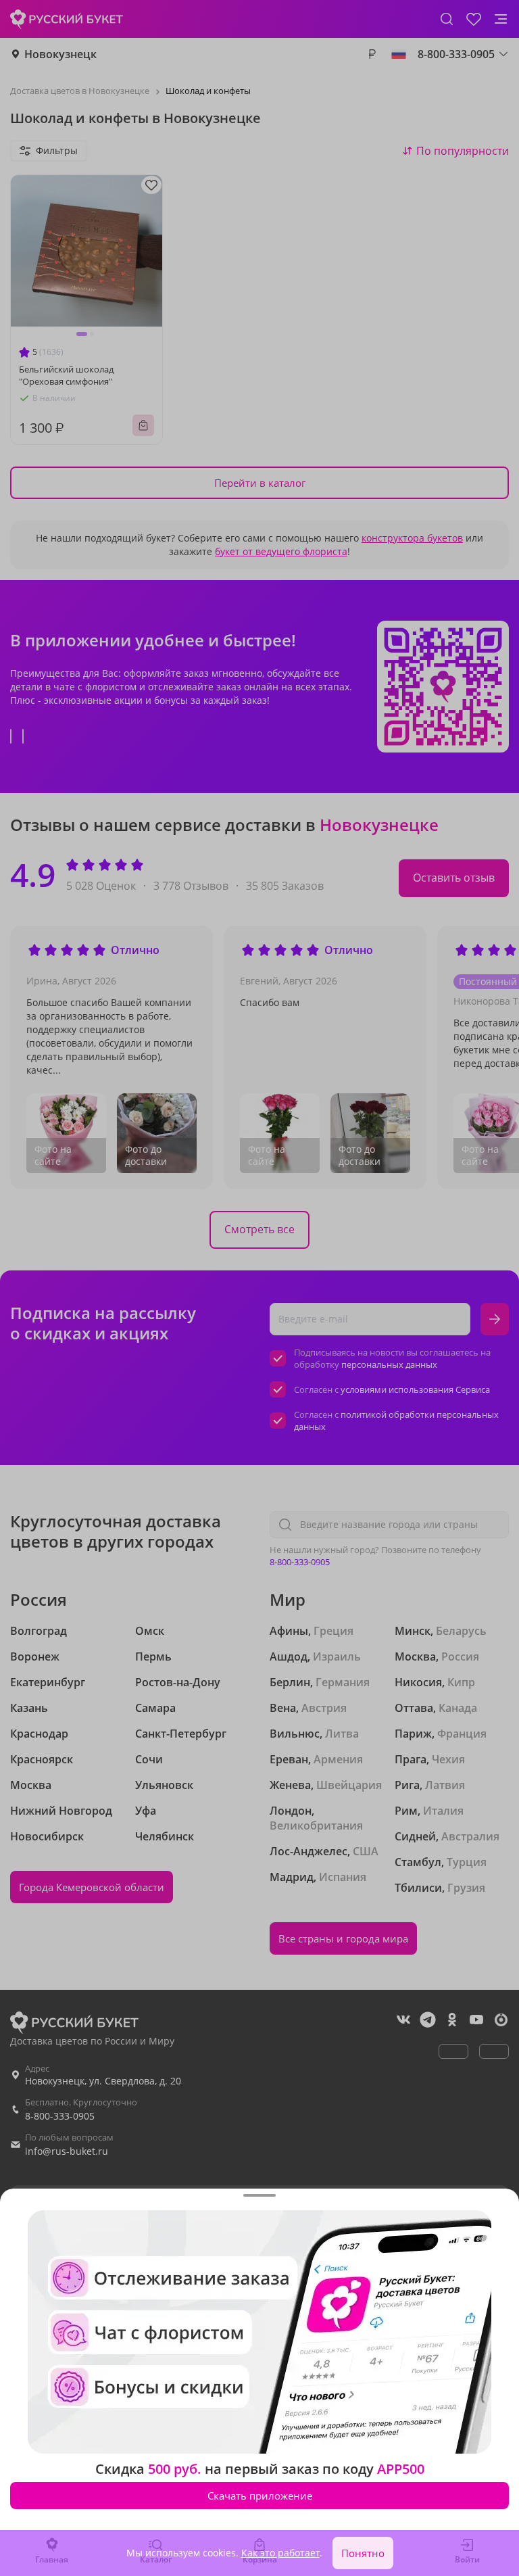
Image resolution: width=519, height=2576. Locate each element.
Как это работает (280, 2553)
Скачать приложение (260, 2496)
